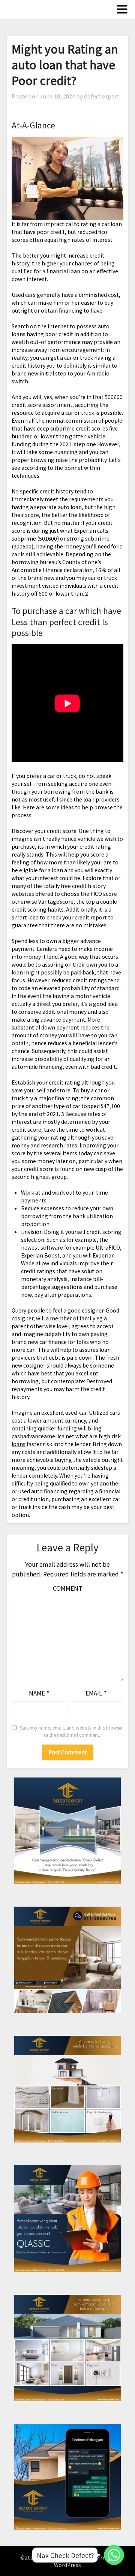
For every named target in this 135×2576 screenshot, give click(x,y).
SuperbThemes (91, 2557)
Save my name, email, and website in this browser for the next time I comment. (71, 1731)
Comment (68, 1588)
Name (39, 1693)
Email (96, 1693)
